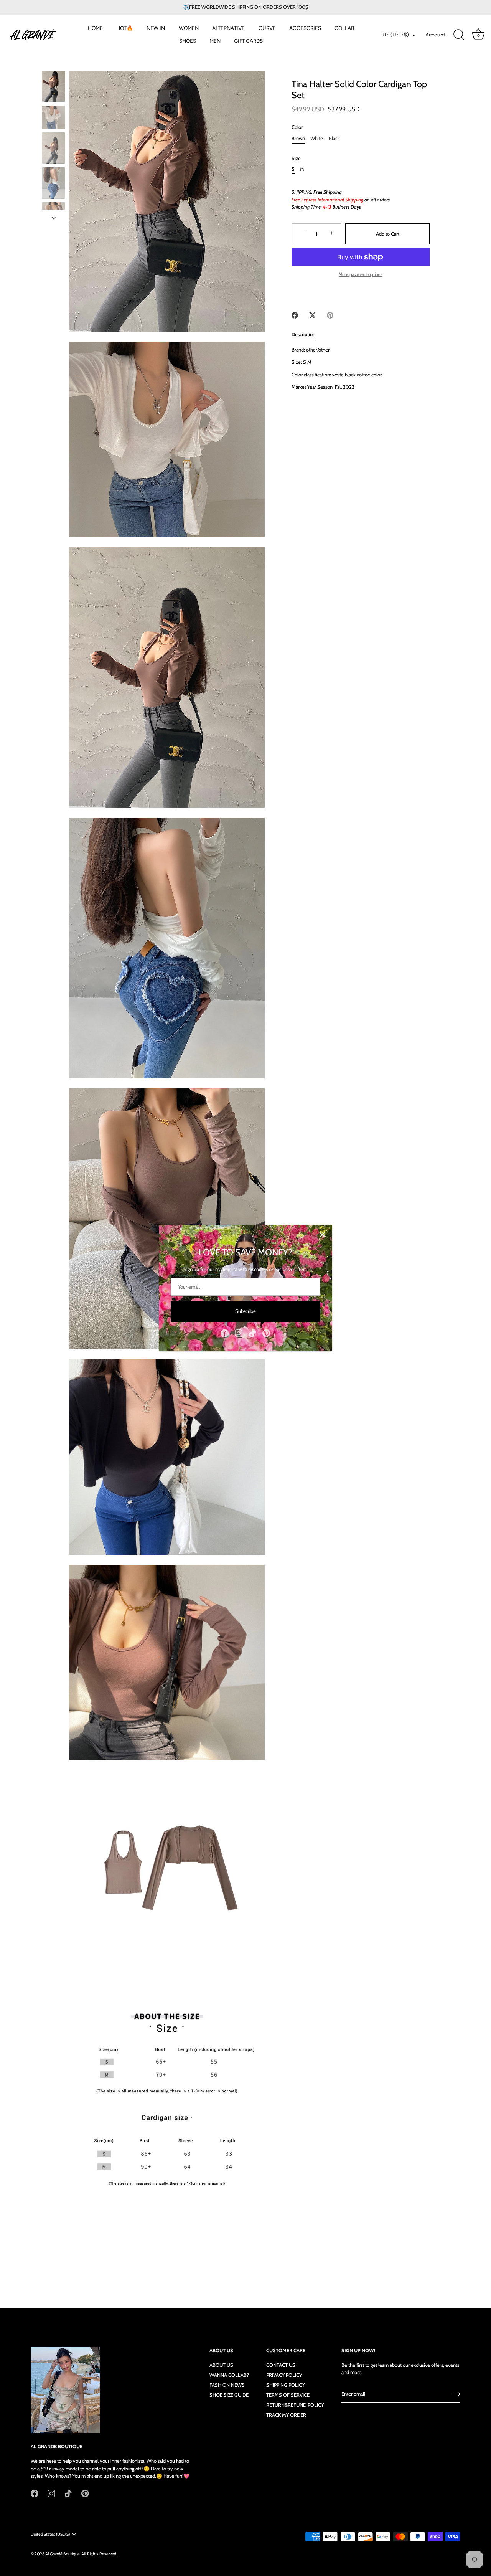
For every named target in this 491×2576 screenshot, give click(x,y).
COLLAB (344, 28)
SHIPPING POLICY (285, 2385)
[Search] (459, 35)
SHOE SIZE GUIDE (229, 2395)
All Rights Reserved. (99, 2554)
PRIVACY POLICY (284, 2375)
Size (296, 158)
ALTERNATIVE (228, 28)
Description (303, 334)
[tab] (307, 335)
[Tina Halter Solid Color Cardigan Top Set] (54, 86)
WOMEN (189, 28)
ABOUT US (221, 2365)
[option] (54, 87)
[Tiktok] (252, 1333)
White (317, 138)
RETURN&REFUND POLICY (295, 2405)
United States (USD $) (50, 2534)
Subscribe (245, 1311)
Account (435, 35)
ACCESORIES (305, 28)
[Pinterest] (266, 1333)
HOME (95, 28)
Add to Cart (388, 234)
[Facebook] (225, 1333)
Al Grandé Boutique (63, 2554)
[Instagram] (239, 1333)
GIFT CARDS (248, 41)
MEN (215, 41)
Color (297, 128)
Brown (298, 138)
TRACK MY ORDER (286, 2415)
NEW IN (156, 28)
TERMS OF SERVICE (288, 2395)
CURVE (267, 28)
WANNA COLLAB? (229, 2375)
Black (334, 138)
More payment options (361, 274)
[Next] (54, 218)
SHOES (188, 41)
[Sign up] (456, 2394)
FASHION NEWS (227, 2385)
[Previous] (54, 63)
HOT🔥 (125, 28)
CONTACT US (281, 2365)
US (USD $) (396, 35)
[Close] (322, 1235)
